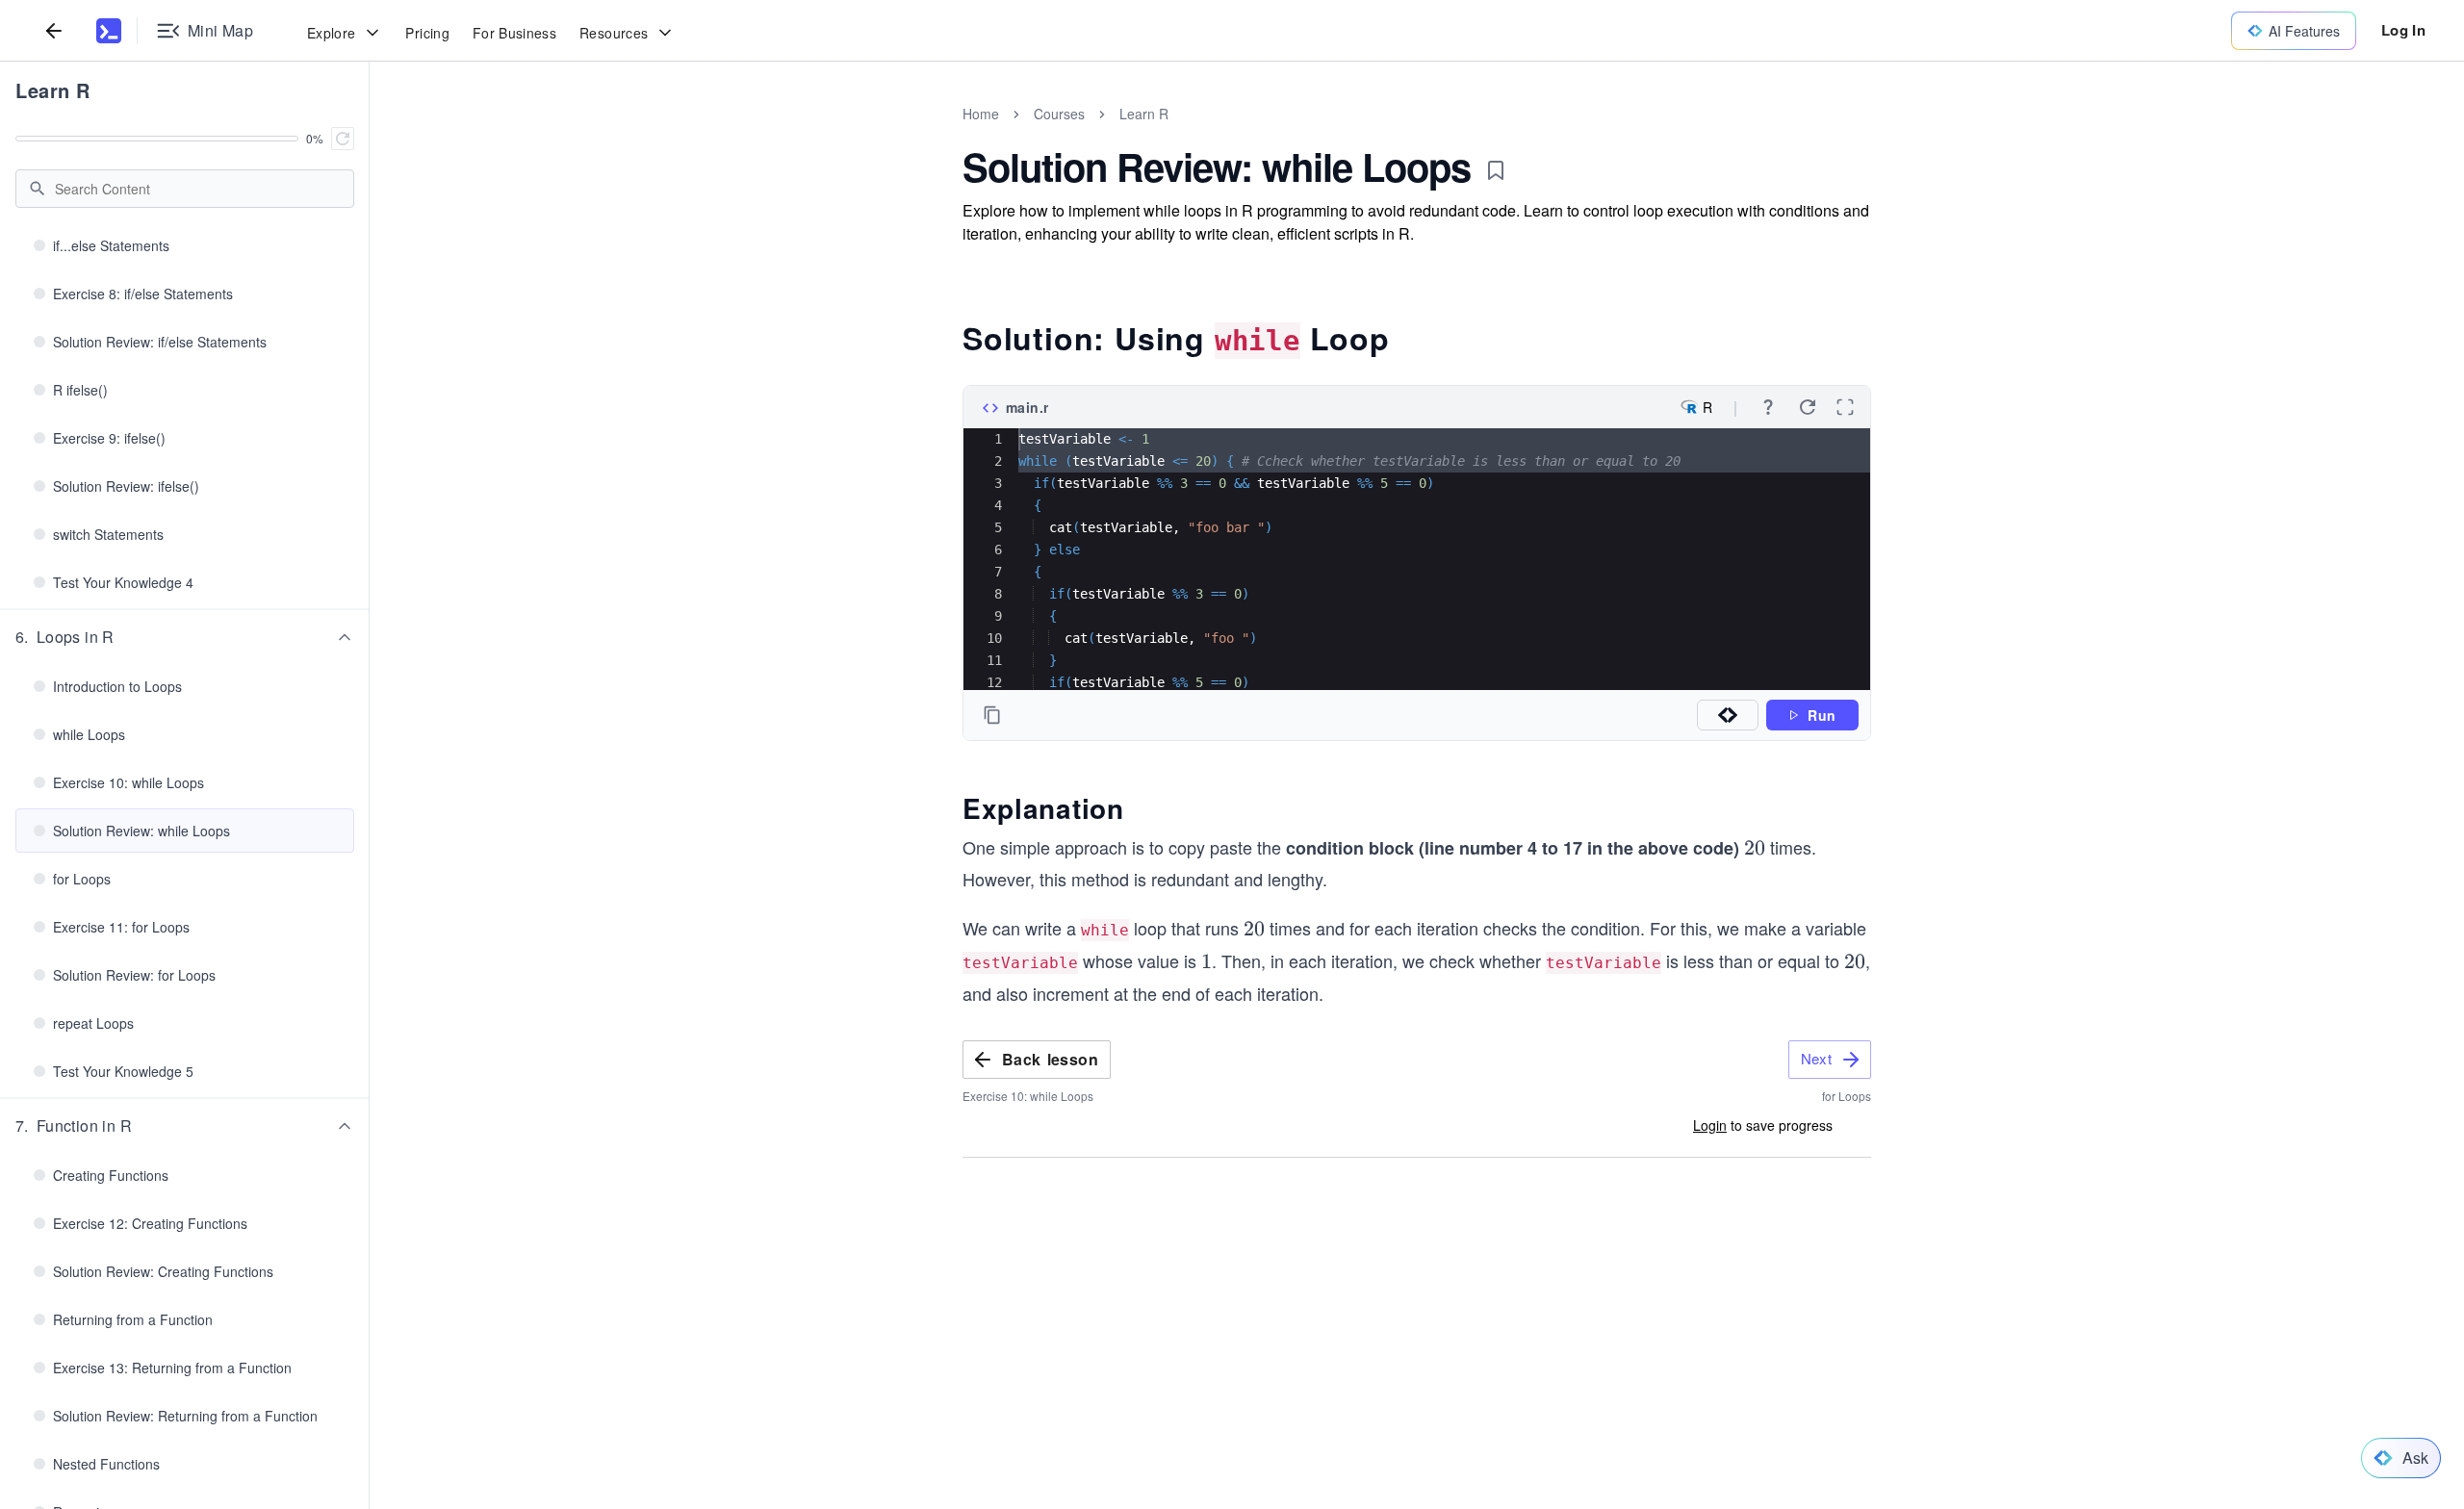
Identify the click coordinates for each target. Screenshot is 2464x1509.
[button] (185, 637)
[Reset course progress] (343, 139)
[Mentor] (1728, 715)
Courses (1059, 114)
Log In (2403, 30)
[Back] (54, 30)
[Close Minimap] (370, 135)
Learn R (53, 90)
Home (981, 114)
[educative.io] (109, 31)
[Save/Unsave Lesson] (1496, 170)
